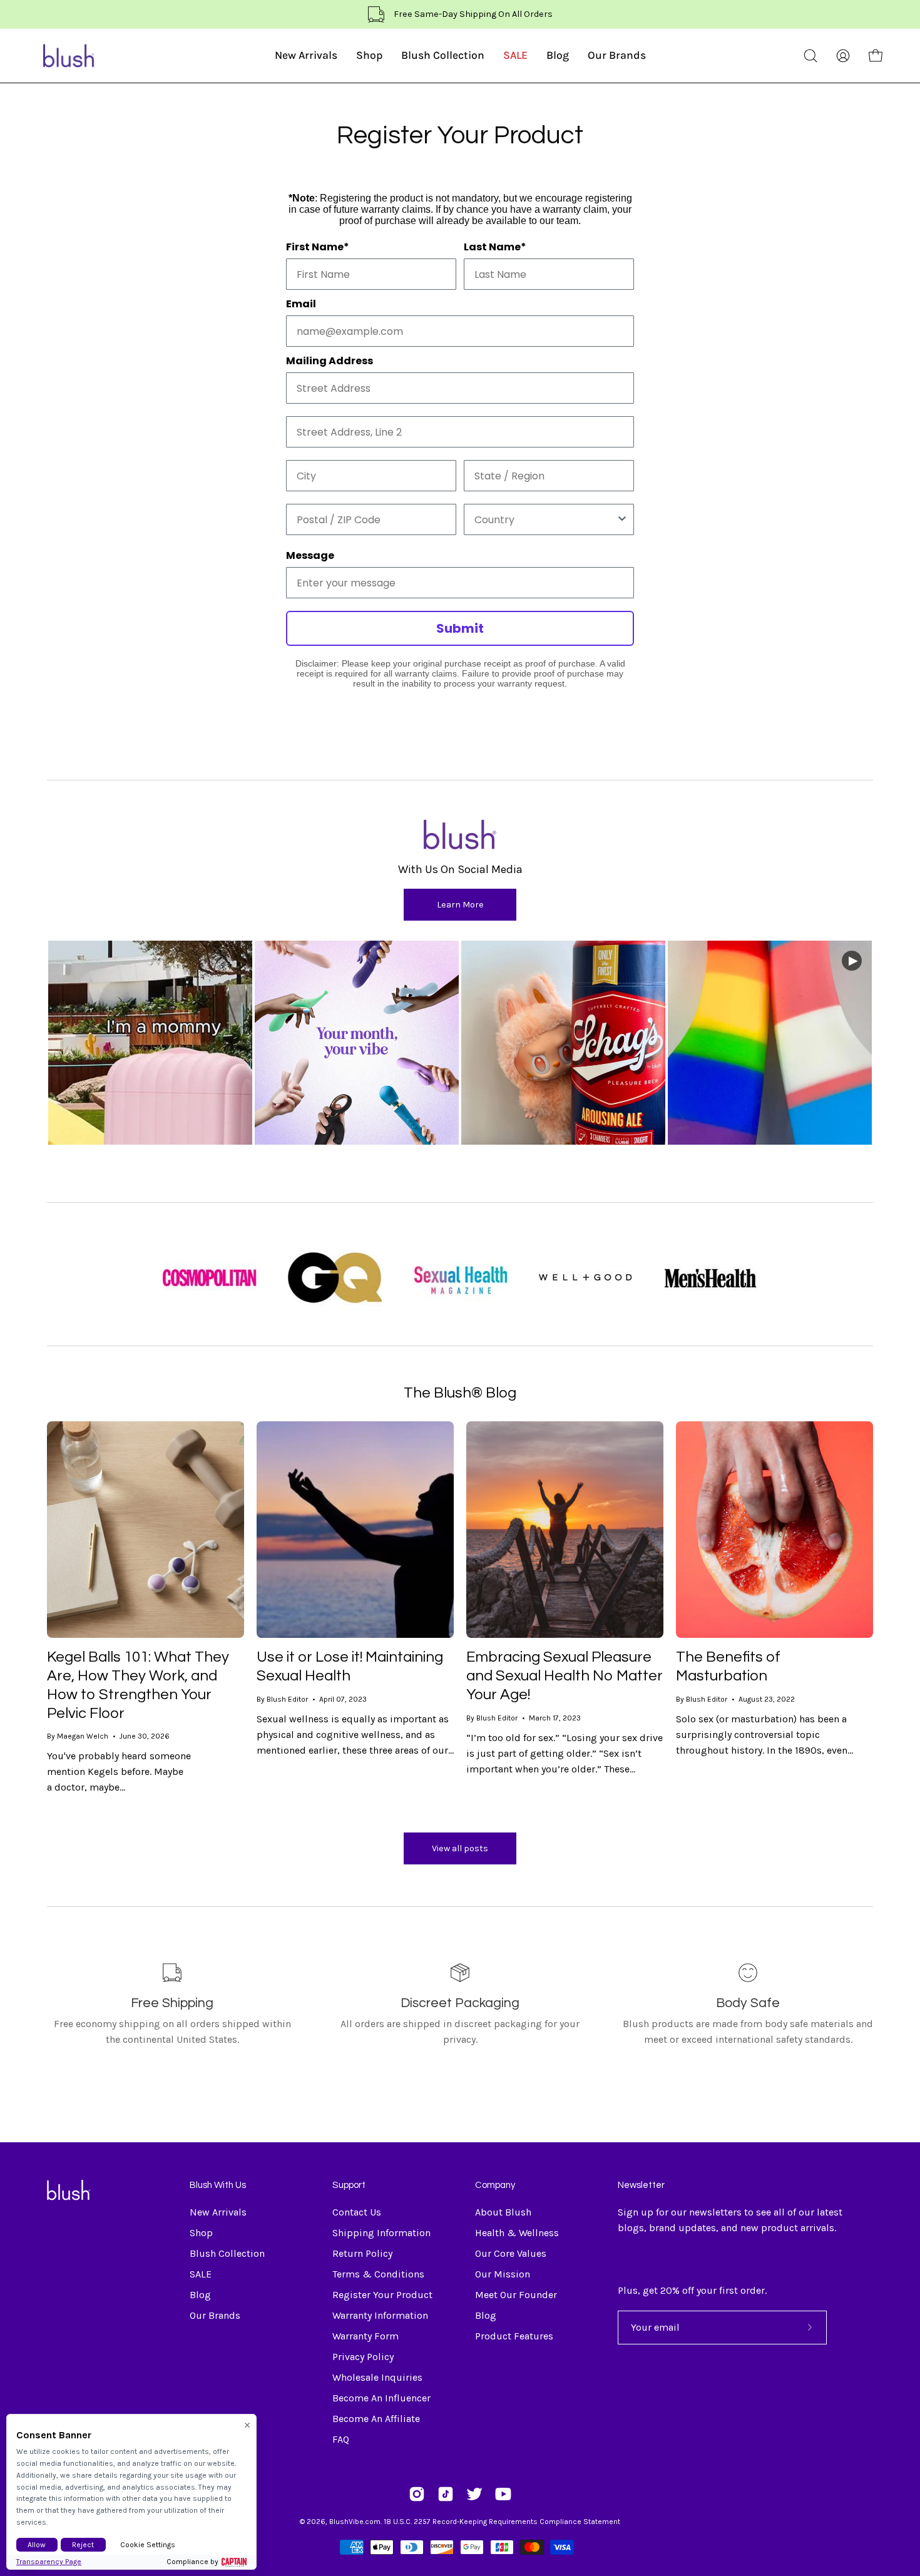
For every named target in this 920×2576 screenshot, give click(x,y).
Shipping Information (381, 2233)
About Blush (503, 2212)
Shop (201, 2233)
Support (349, 2185)
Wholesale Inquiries (377, 2377)
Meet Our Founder (516, 2295)
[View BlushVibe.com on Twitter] (474, 2494)
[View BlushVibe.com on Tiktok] (446, 2494)
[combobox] (545, 519)
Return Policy (362, 2253)
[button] (810, 56)
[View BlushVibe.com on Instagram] (417, 2494)
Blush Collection (227, 2253)
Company (495, 2185)
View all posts (460, 1848)
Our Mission (503, 2274)
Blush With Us (218, 2185)
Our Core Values (511, 2253)
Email (301, 304)
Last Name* (495, 247)
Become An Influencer (381, 2398)
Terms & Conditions (378, 2274)
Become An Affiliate (376, 2419)
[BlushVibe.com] (69, 56)
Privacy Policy (363, 2357)
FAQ (341, 2439)
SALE (201, 2274)
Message (310, 555)
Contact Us (357, 2212)
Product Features (514, 2336)
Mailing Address (330, 361)
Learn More (460, 905)
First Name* (318, 247)
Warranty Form (365, 2336)
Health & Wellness (517, 2233)
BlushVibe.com (355, 2522)
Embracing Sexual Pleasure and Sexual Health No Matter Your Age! (565, 1675)
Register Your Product (382, 2295)
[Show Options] (622, 519)
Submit (460, 628)
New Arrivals (218, 2212)
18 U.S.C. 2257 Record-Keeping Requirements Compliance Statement (502, 2522)
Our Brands (215, 2315)
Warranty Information (380, 2315)
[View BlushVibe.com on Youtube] (503, 2494)
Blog (200, 2295)
